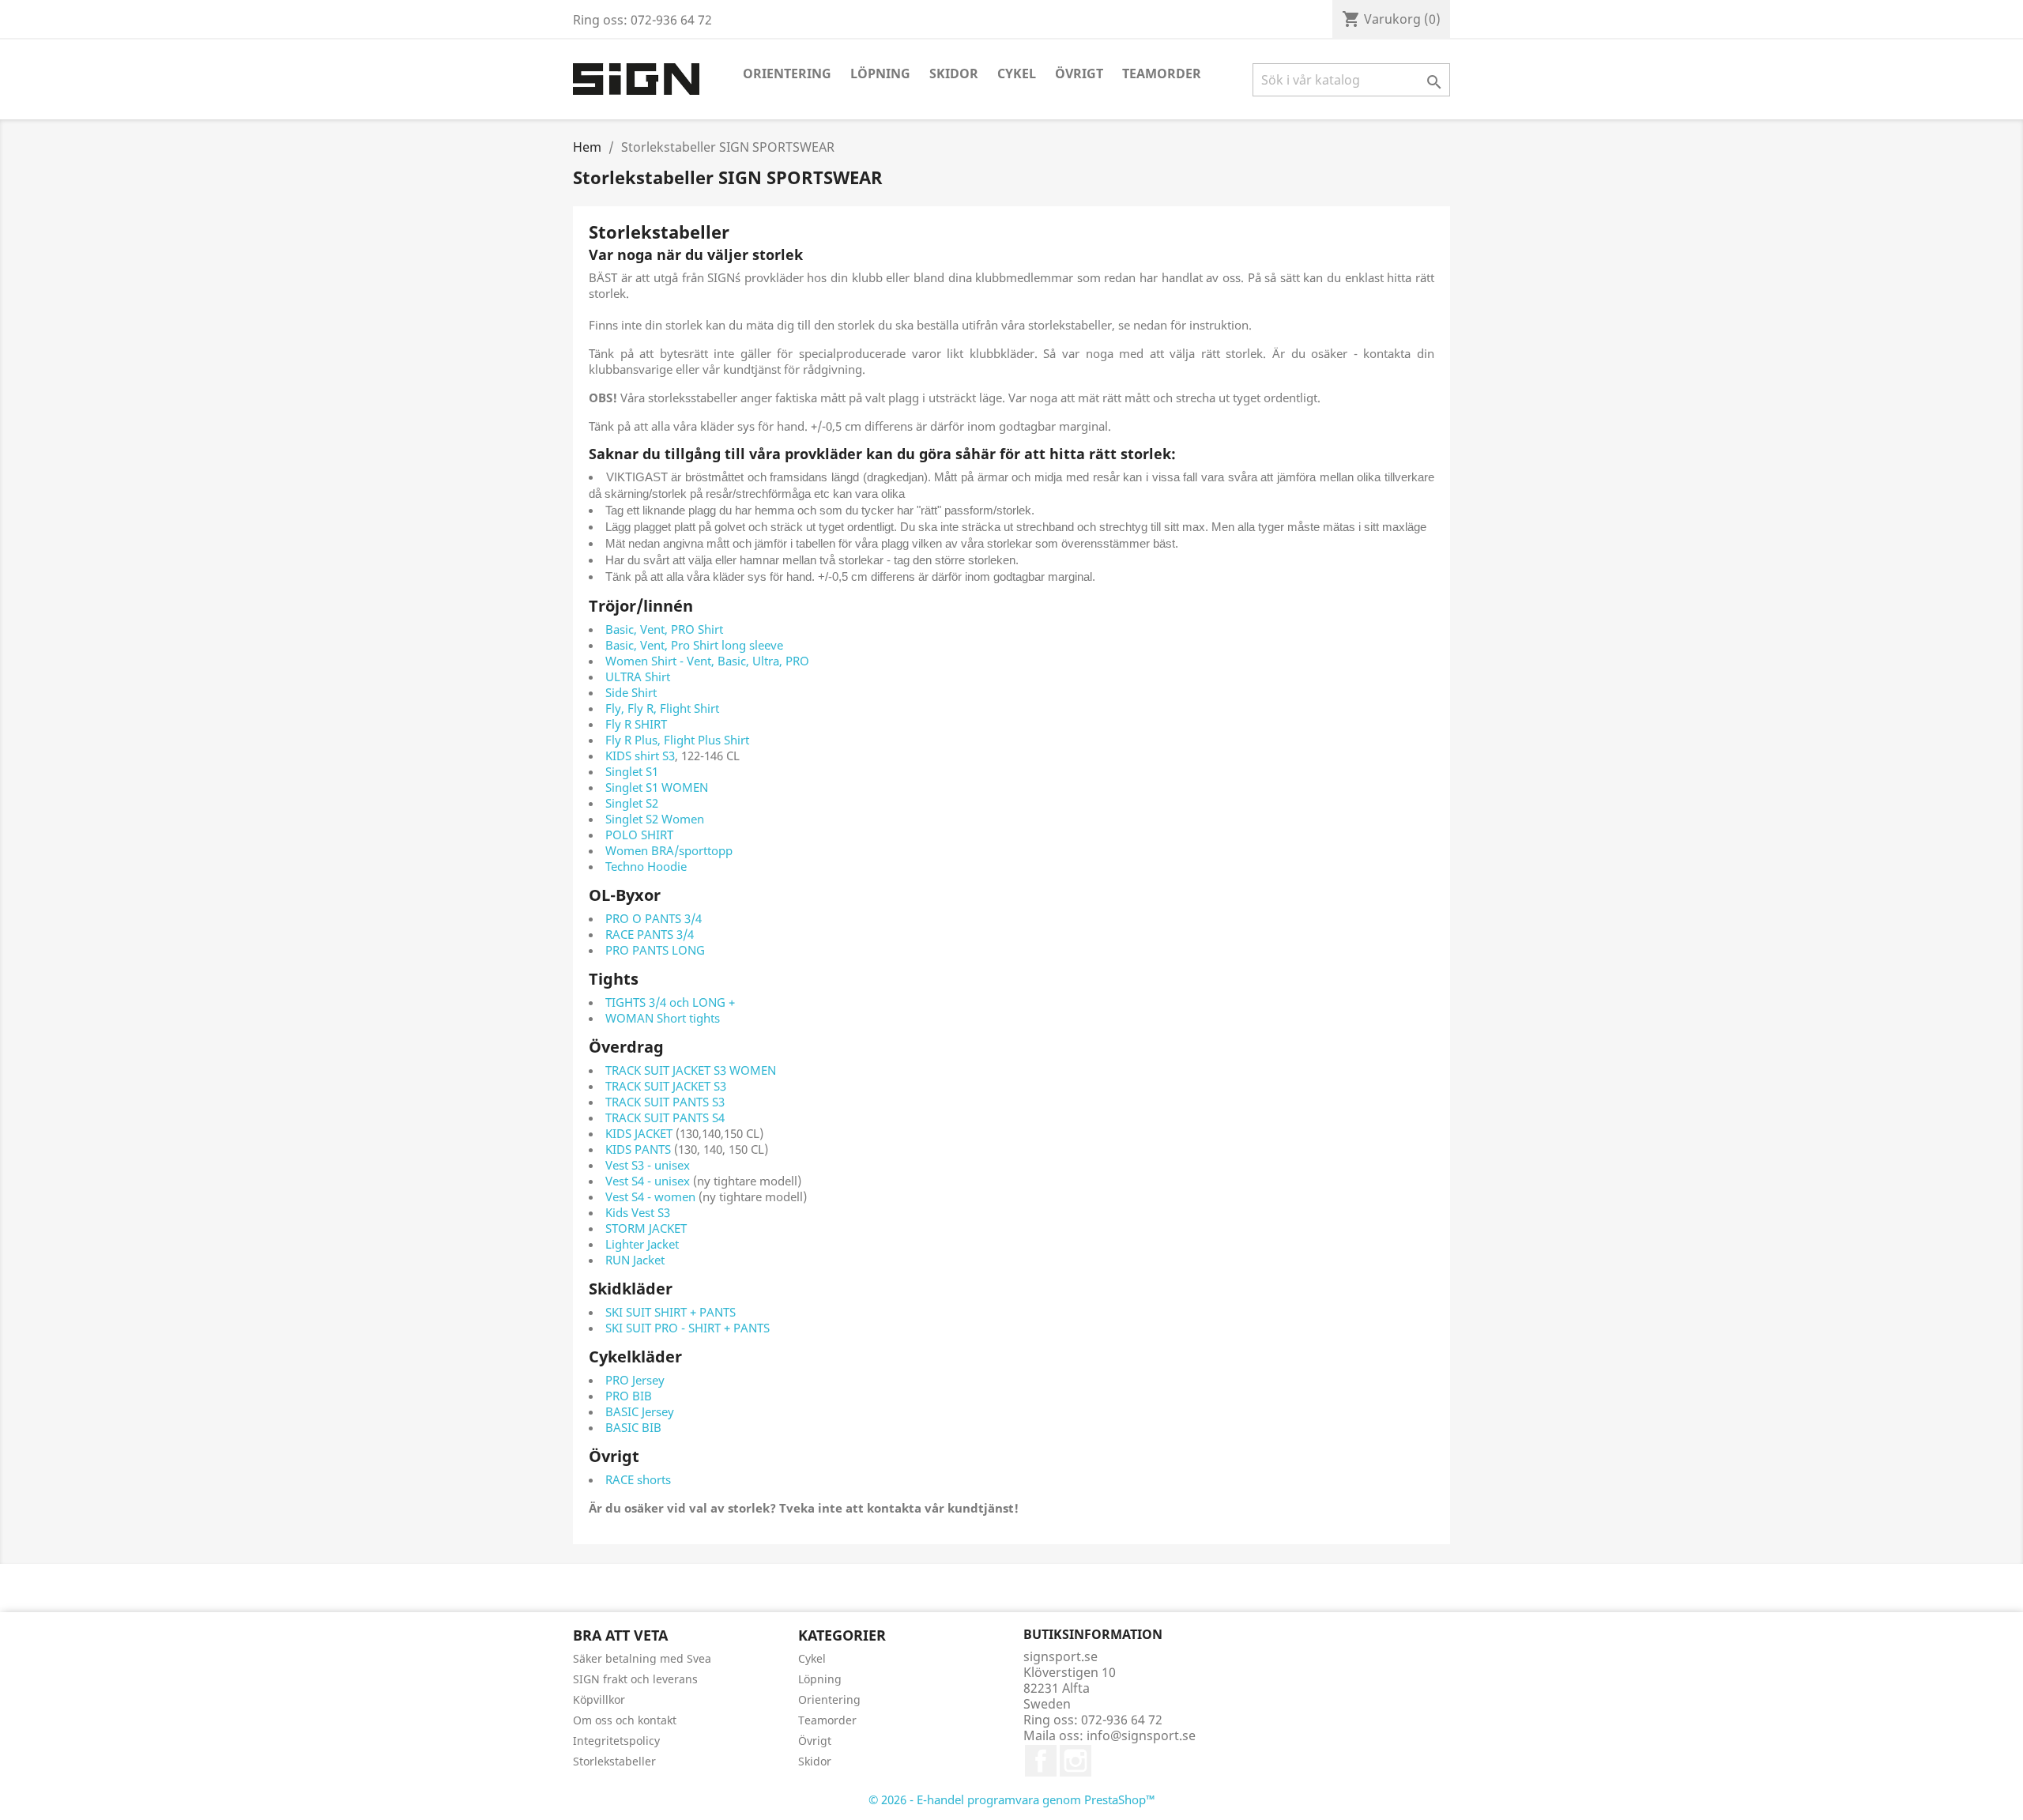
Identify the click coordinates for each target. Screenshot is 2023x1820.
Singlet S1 (632, 771)
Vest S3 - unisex (649, 1165)
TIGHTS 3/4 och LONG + (670, 1002)
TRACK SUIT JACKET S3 (666, 1086)
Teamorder (1162, 73)
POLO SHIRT (639, 835)
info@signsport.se (1141, 1735)
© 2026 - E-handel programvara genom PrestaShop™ (1012, 1799)
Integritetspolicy (616, 1741)
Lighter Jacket (642, 1244)
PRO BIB (629, 1396)
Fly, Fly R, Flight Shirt (662, 708)
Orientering (787, 73)
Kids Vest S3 (638, 1212)
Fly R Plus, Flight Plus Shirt (677, 740)
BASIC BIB (633, 1427)
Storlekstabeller (614, 1761)
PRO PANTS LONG (655, 950)
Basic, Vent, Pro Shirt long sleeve (694, 645)
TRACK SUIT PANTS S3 (665, 1102)
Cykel (1017, 73)
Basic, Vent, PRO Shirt (664, 629)
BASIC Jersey (640, 1411)
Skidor (954, 73)
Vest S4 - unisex (648, 1181)
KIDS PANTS (638, 1149)
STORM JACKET (646, 1228)
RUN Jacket (635, 1260)
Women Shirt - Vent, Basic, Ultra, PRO (707, 661)
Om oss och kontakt (625, 1720)
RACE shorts (638, 1479)
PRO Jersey (635, 1380)
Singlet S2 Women (655, 819)
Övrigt (1079, 73)
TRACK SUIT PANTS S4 (665, 1117)
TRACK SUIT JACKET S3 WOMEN (691, 1070)
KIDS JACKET (639, 1133)
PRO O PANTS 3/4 (654, 918)
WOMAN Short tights (663, 1018)
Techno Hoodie (646, 866)
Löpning (880, 73)
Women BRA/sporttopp (669, 850)
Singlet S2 (632, 803)
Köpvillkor (599, 1699)
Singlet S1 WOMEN (657, 787)
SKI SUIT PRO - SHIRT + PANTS (688, 1328)
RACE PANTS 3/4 (650, 934)
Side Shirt (631, 692)
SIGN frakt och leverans (635, 1679)
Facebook (1041, 1761)
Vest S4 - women (652, 1196)
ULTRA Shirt (638, 676)
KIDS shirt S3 (640, 756)
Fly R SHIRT (636, 724)
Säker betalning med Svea (642, 1658)
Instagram (1076, 1761)
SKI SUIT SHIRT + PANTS (671, 1312)
